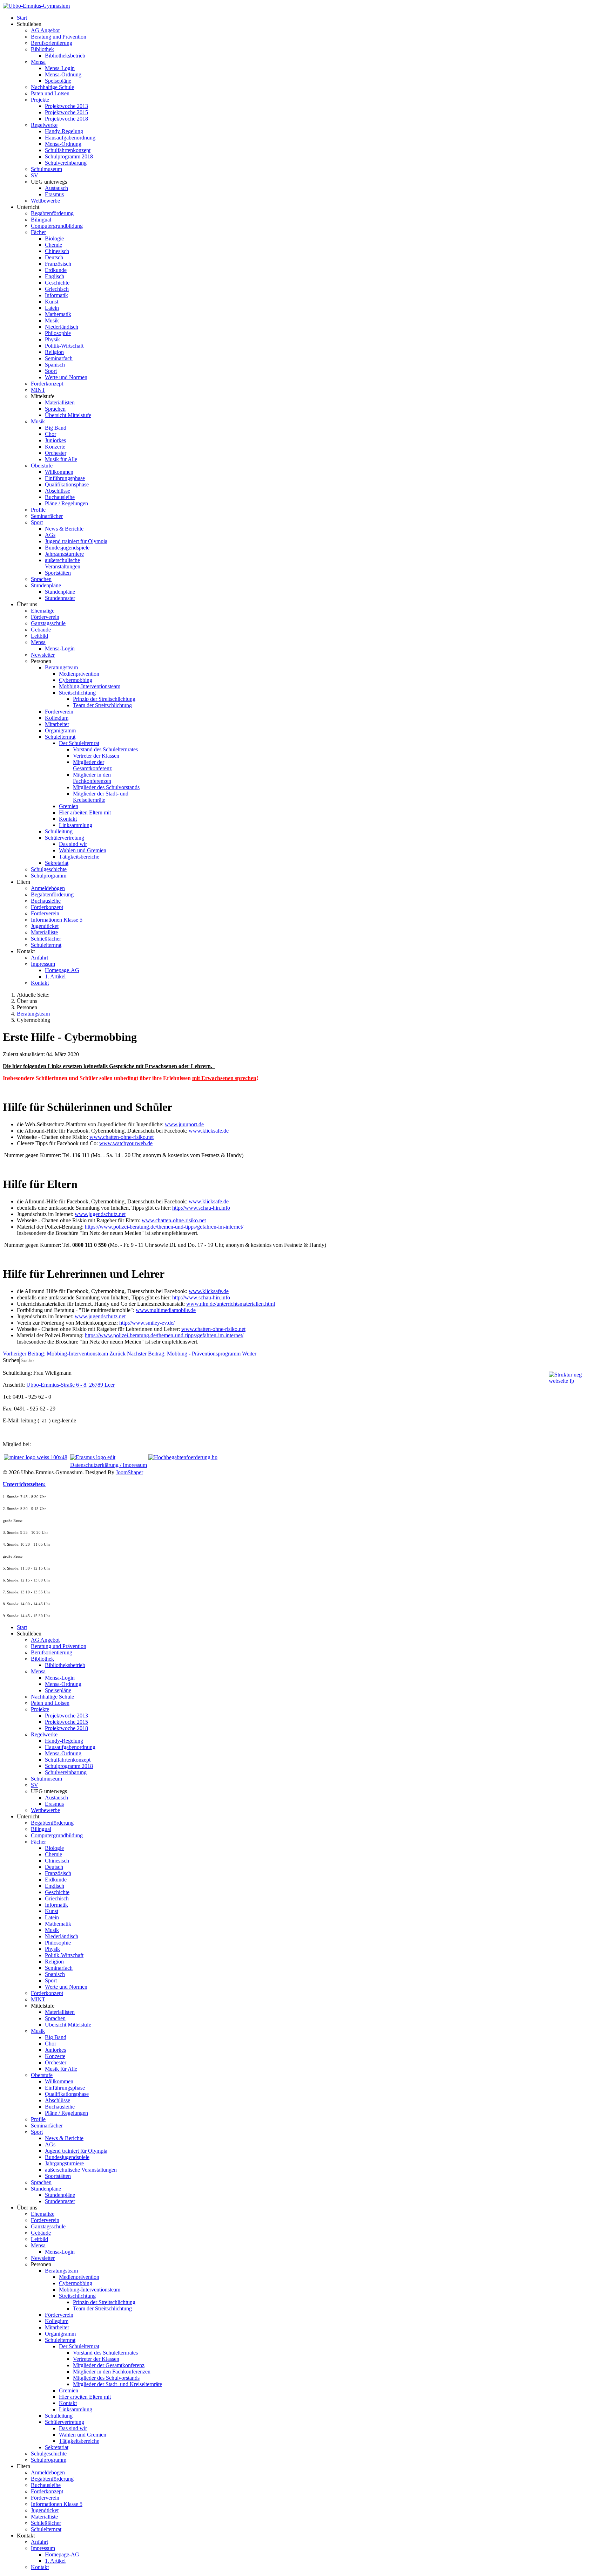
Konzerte (55, 447)
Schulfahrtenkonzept (68, 150)
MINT (38, 390)
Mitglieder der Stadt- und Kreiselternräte (101, 797)
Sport (51, 371)
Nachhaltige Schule (52, 87)
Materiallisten (60, 402)
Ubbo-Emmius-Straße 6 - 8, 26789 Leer (70, 1385)
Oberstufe (42, 466)
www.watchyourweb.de (126, 1143)
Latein (52, 308)
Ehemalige (43, 611)
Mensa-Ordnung (63, 74)
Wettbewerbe (45, 201)
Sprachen (55, 409)
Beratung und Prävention (59, 37)
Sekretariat (57, 863)
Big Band (56, 428)
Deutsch (54, 257)
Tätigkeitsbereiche (79, 857)
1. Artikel (55, 976)
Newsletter (43, 655)
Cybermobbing (76, 680)
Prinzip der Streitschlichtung (104, 699)
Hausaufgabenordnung (70, 138)
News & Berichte (64, 529)
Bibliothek (42, 49)
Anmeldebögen (48, 888)
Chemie (53, 245)
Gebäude (41, 630)
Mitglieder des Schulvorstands (106, 787)
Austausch (56, 188)
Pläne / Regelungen (66, 503)
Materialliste (44, 932)
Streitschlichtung (77, 693)
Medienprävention (79, 674)
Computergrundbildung (57, 226)
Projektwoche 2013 (66, 106)
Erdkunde (56, 270)
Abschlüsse (58, 491)
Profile (38, 510)
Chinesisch (57, 251)
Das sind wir (73, 844)
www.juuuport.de (184, 1124)
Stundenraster (60, 598)
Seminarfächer (47, 516)
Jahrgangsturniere (64, 554)
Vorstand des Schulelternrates (105, 749)
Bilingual (41, 220)
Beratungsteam (61, 667)
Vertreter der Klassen (96, 756)
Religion (54, 352)
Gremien (69, 806)
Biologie (54, 238)
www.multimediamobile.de (166, 1310)
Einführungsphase (65, 478)
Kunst (52, 302)
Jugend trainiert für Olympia (76, 541)
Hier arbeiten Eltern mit (85, 812)
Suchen (11, 1360)
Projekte (40, 100)
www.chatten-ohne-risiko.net (122, 1137)
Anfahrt (39, 958)
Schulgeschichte (49, 869)
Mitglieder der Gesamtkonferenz (92, 765)
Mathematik (58, 314)
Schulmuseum (46, 169)
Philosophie (58, 333)
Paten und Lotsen (50, 93)
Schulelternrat (60, 737)
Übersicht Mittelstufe (68, 415)
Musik (52, 320)
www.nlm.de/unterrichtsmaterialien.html (231, 1304)
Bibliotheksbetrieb (65, 56)
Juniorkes (55, 440)
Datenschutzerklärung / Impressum (109, 1465)
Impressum (43, 964)
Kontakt (68, 819)
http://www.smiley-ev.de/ (147, 1323)
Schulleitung (59, 831)
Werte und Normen (66, 377)
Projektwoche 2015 (66, 112)
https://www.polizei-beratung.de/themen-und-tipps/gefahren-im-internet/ (164, 1227)
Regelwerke (44, 125)
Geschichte (57, 283)
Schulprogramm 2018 (69, 156)
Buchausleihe (60, 497)
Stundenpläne (46, 585)
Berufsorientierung (52, 43)
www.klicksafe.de (209, 1131)
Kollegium (57, 718)
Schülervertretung (65, 838)
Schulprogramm (49, 876)
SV (35, 175)
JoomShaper (129, 1472)
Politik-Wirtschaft (64, 346)
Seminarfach (59, 358)
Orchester (56, 453)
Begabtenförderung (52, 213)
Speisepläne (58, 81)
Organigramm (60, 730)
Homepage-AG (62, 970)
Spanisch (55, 365)
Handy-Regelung (64, 131)
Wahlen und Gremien (83, 850)
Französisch (58, 264)
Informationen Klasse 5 (57, 920)
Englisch (55, 276)
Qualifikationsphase (67, 484)
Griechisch (57, 289)
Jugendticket (45, 926)
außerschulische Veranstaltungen (63, 563)
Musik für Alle (61, 459)
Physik (52, 339)
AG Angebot (45, 30)
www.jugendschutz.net (100, 1214)
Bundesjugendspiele (67, 548)
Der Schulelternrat (79, 743)
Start (22, 18)
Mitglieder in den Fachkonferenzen (92, 778)
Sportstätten (58, 573)
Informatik (56, 295)
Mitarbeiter (57, 724)
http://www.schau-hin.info (201, 1208)
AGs (50, 535)
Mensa (38, 62)
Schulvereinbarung (66, 163)
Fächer (38, 232)
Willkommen (59, 472)
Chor (50, 434)
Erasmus (54, 194)
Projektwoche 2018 (66, 119)
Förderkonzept (47, 384)
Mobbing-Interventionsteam (90, 686)
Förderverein (45, 617)
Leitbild (39, 636)
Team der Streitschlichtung (102, 705)
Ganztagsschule (48, 623)
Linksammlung (76, 825)
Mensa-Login (60, 68)
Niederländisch (62, 327)
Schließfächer (46, 939)
